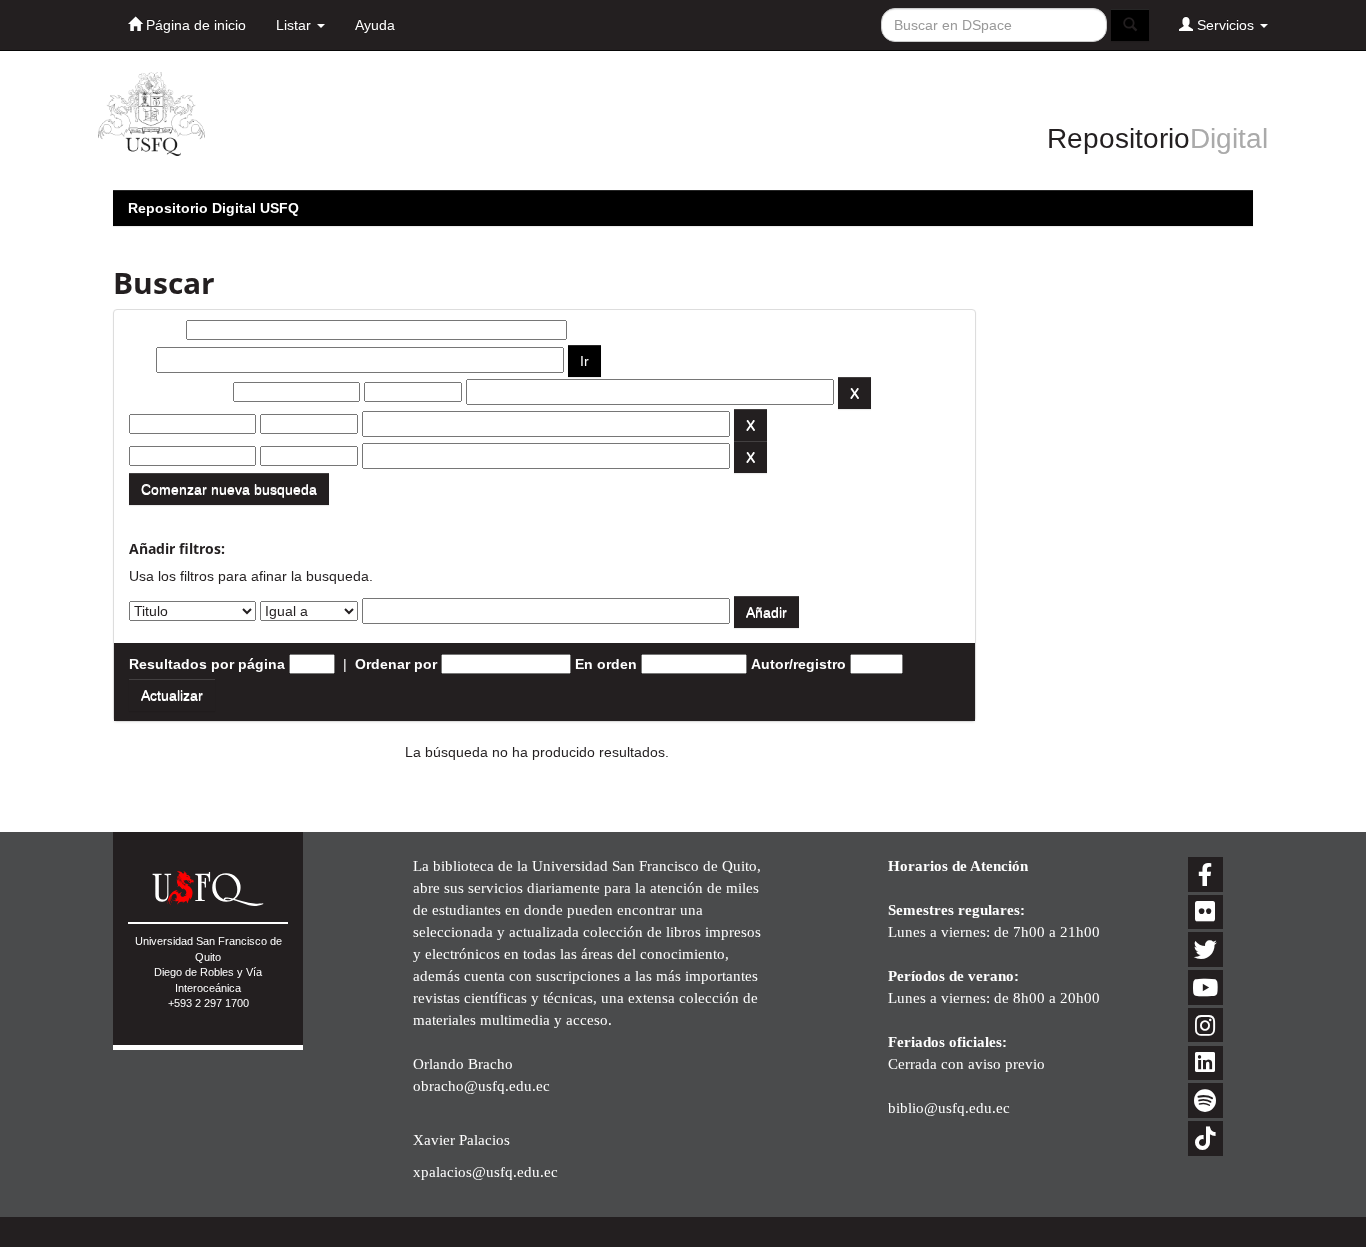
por (140, 360)
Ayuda (375, 25)
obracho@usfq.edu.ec (481, 1085)
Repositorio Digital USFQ (213, 208)
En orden (606, 664)
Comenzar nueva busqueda (229, 489)
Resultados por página (207, 664)
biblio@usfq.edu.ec (949, 1107)
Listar (295, 25)
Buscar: (155, 330)
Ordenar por (396, 664)
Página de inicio (194, 25)
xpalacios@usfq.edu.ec (485, 1171)
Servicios (1225, 25)
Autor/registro (798, 664)
